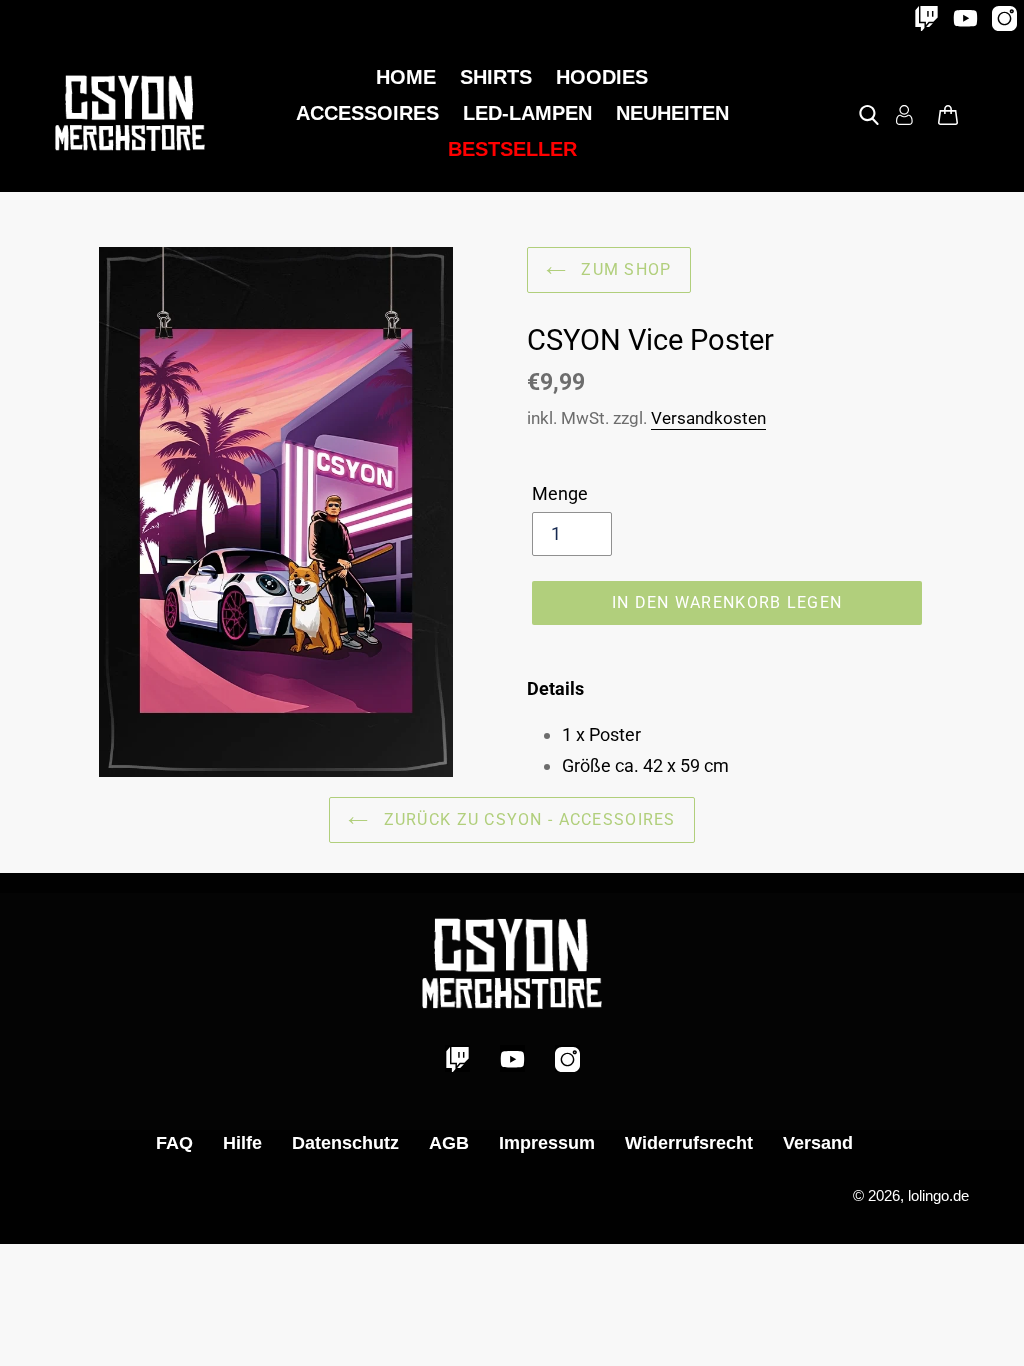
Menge (560, 493)
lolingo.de (938, 1195)
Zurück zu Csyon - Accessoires (526, 819)
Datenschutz (345, 1143)
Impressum (547, 1143)
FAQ (174, 1143)
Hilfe (242, 1143)
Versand (818, 1143)
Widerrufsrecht (689, 1143)
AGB (449, 1143)
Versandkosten (708, 418)
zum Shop (624, 269)
